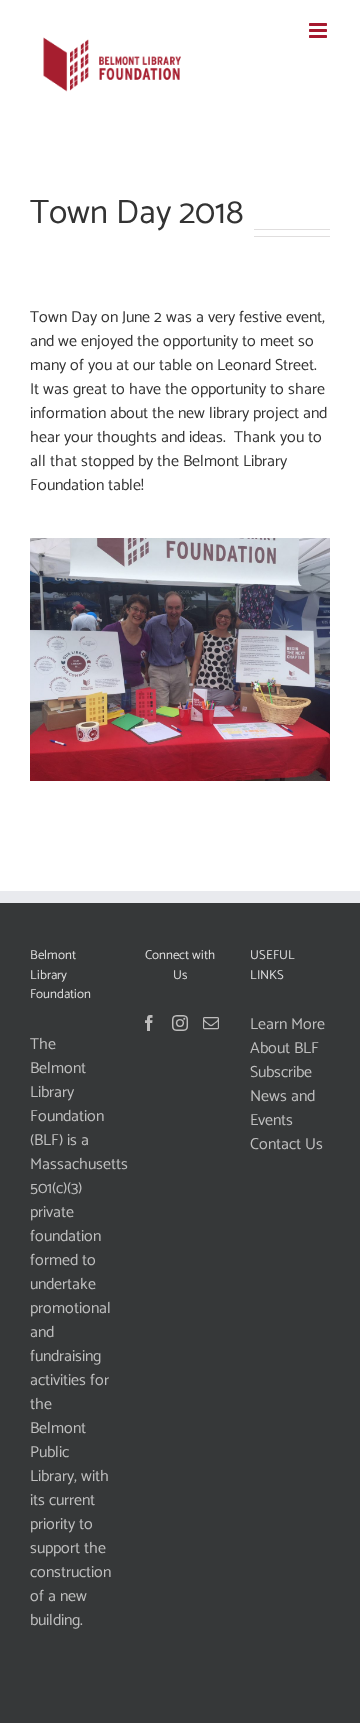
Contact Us (286, 1145)
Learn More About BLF (287, 1037)
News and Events (282, 1109)
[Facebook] (149, 1023)
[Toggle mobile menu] (319, 30)
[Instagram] (180, 1023)
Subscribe (281, 1073)
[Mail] (211, 1023)
